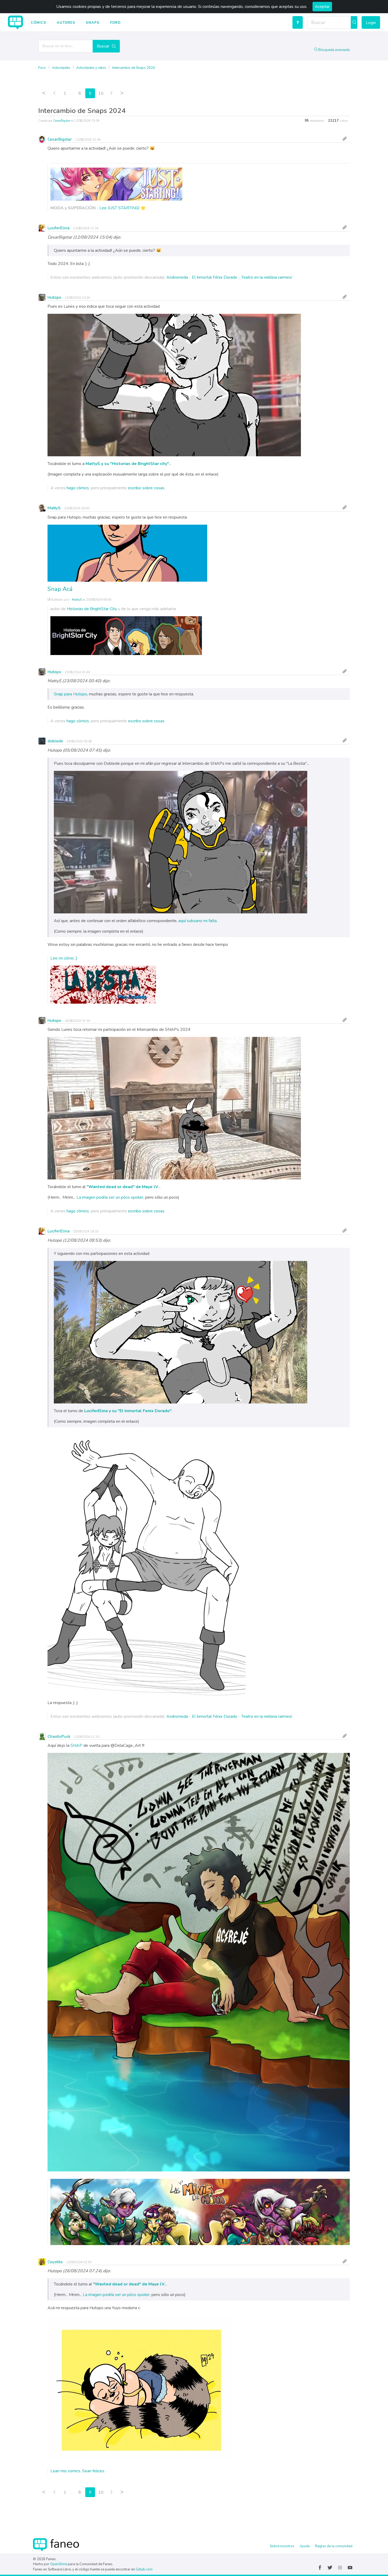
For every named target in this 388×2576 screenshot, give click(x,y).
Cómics (39, 23)
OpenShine (59, 2564)
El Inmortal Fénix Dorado (215, 277)
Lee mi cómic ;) (64, 958)
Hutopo (54, 297)
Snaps (93, 23)
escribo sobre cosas (146, 488)
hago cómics (78, 488)
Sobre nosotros (282, 2546)
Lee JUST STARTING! (120, 208)
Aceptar (322, 7)
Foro (115, 23)
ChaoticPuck (59, 1737)
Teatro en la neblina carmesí (267, 277)
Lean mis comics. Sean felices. (78, 2471)
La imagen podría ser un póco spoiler (110, 1197)
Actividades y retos (92, 68)
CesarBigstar (62, 121)
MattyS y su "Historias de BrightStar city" (127, 464)
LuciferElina (59, 228)
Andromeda (177, 277)
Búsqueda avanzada (334, 50)
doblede (55, 741)
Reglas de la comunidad (334, 2546)
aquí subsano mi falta (198, 921)
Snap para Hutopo (70, 694)
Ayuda (305, 2546)
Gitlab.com (144, 2569)
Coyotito (55, 2262)
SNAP (76, 1745)
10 (101, 93)
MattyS (54, 508)
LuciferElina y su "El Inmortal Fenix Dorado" (128, 1411)
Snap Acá (60, 589)
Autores (66, 23)
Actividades (61, 68)
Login (371, 23)
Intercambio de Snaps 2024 (134, 68)
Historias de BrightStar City (92, 609)
